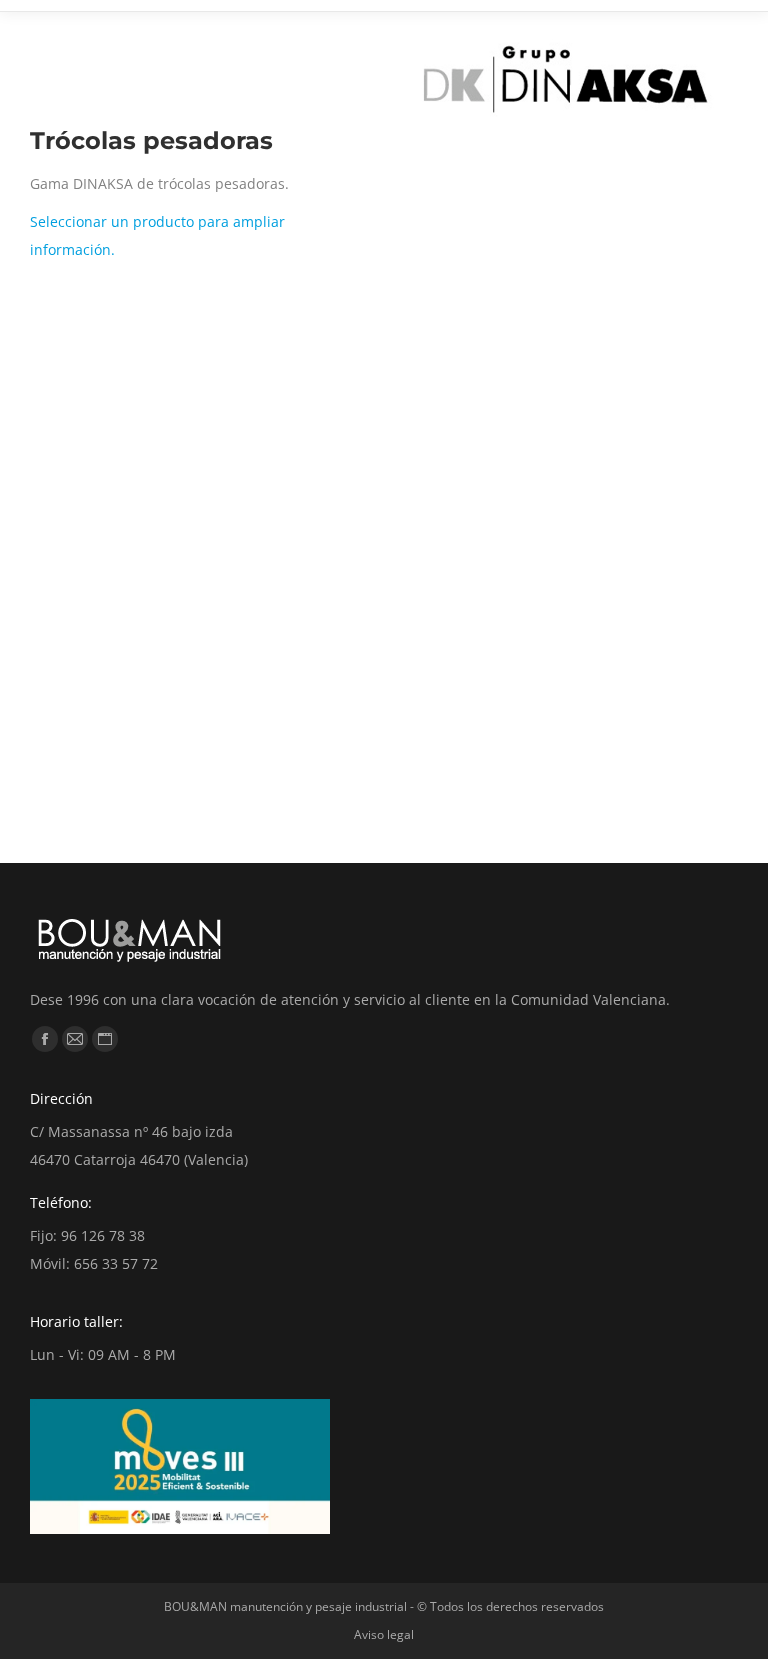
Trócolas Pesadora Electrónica (171, 791)
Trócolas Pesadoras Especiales (502, 791)
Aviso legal (384, 1634)
